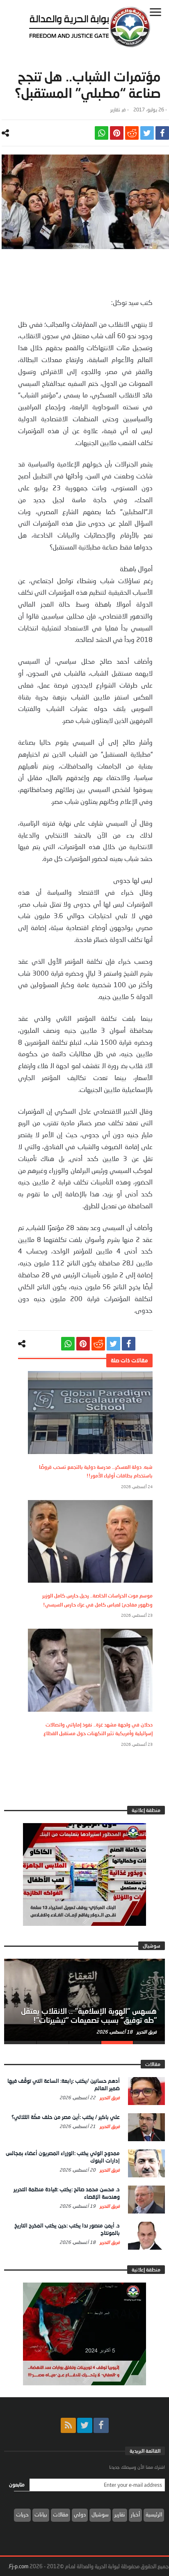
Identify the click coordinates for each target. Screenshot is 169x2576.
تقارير (115, 110)
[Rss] (68, 2425)
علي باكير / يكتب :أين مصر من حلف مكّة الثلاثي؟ (66, 2117)
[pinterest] (117, 133)
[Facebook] (101, 2425)
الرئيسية (154, 2514)
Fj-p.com (19, 2566)
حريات (22, 2514)
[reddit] (132, 133)
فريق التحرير (146, 2032)
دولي (80, 2514)
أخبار (135, 2514)
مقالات (61, 2514)
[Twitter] (85, 2425)
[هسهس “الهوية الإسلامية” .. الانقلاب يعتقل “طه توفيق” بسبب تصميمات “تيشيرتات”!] (84, 2000)
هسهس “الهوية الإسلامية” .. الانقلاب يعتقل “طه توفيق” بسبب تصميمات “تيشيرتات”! (89, 2015)
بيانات (41, 2514)
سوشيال (100, 2514)
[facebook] (162, 133)
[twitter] (147, 133)
